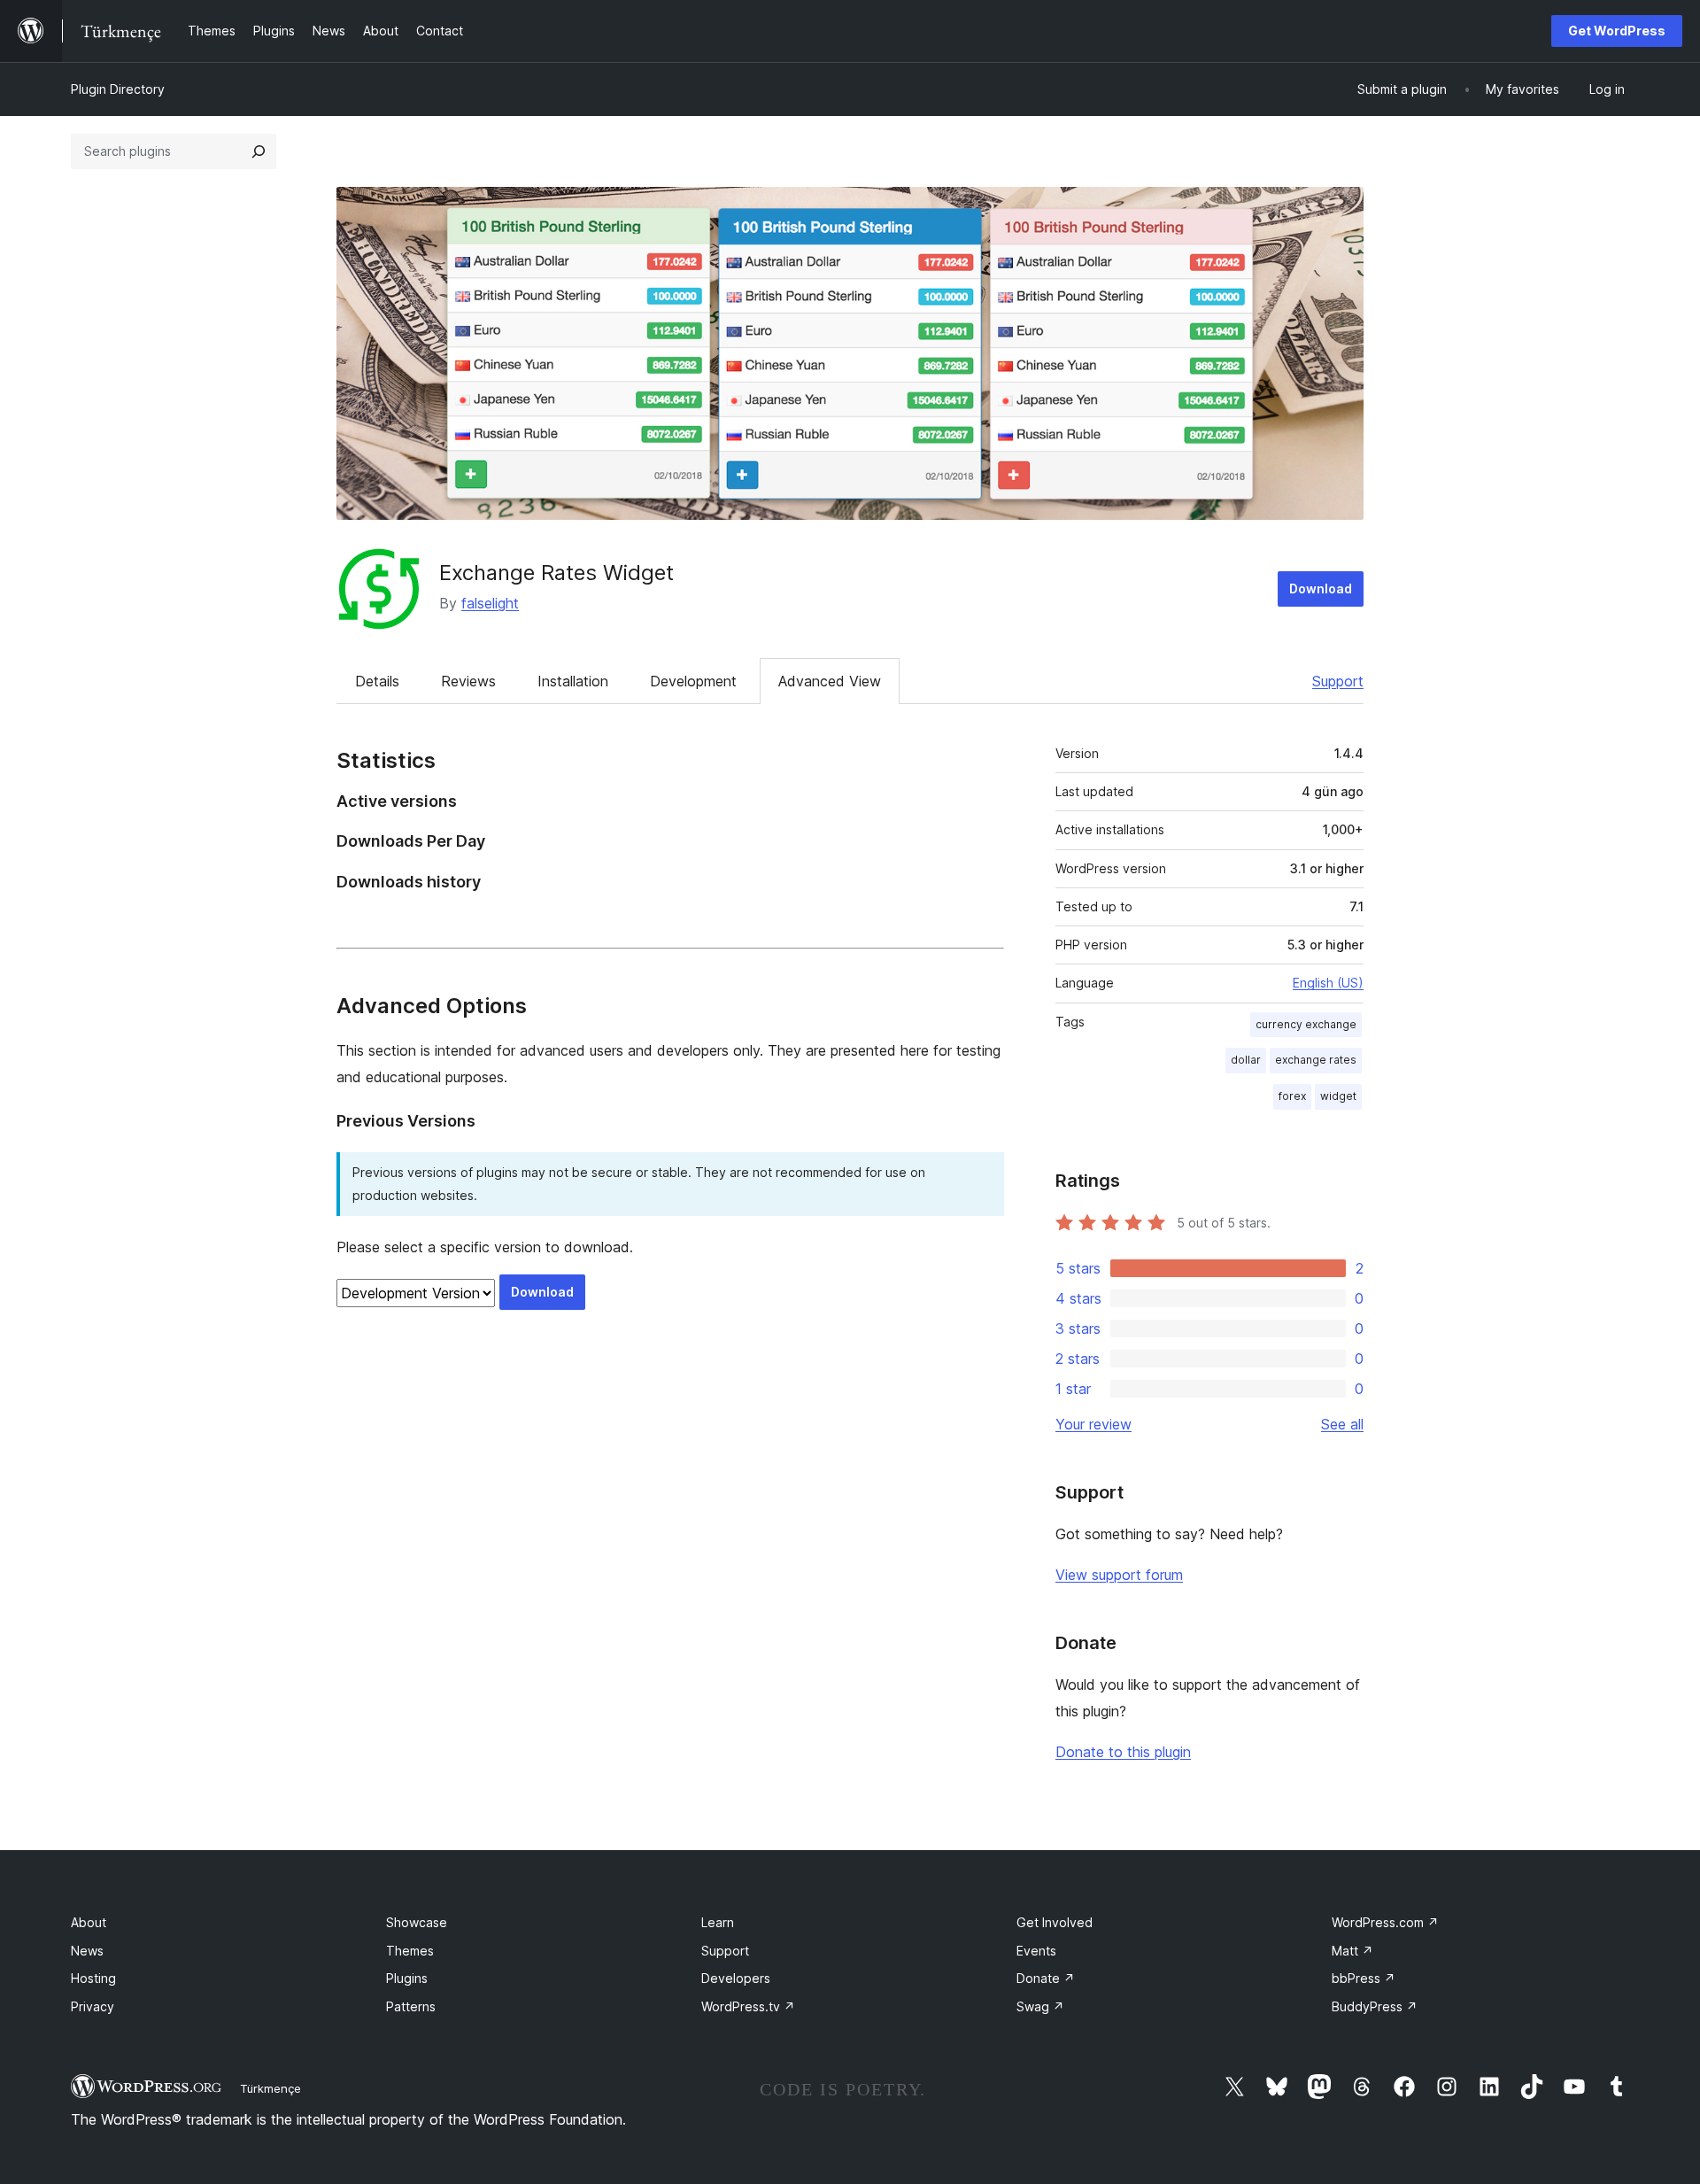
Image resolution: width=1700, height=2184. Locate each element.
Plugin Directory (118, 89)
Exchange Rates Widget (556, 573)
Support (1338, 681)
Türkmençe (270, 2088)
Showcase (417, 1922)
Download (1321, 589)
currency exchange (1306, 1024)
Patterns (411, 2006)
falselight (490, 603)
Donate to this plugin (1123, 1752)
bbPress (1364, 1978)
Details (377, 681)
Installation (573, 681)
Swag (1040, 2006)
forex (1292, 1096)
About (89, 1922)
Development (693, 681)
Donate (1046, 1978)
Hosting (93, 1978)
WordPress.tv (748, 2006)
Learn (718, 1922)
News (87, 1951)
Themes (410, 1951)
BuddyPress (1375, 2006)
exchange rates (1316, 1060)
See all (1342, 1424)
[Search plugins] (259, 151)
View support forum (1119, 1575)
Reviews (468, 681)
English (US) (1328, 983)
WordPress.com (1385, 1922)
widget (1338, 1096)
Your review (1093, 1424)
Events (1036, 1951)
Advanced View (830, 681)
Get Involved (1055, 1922)
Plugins (407, 1978)
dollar (1246, 1060)
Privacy (93, 2006)
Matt (1352, 1951)
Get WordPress (1617, 31)
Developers (736, 1978)
